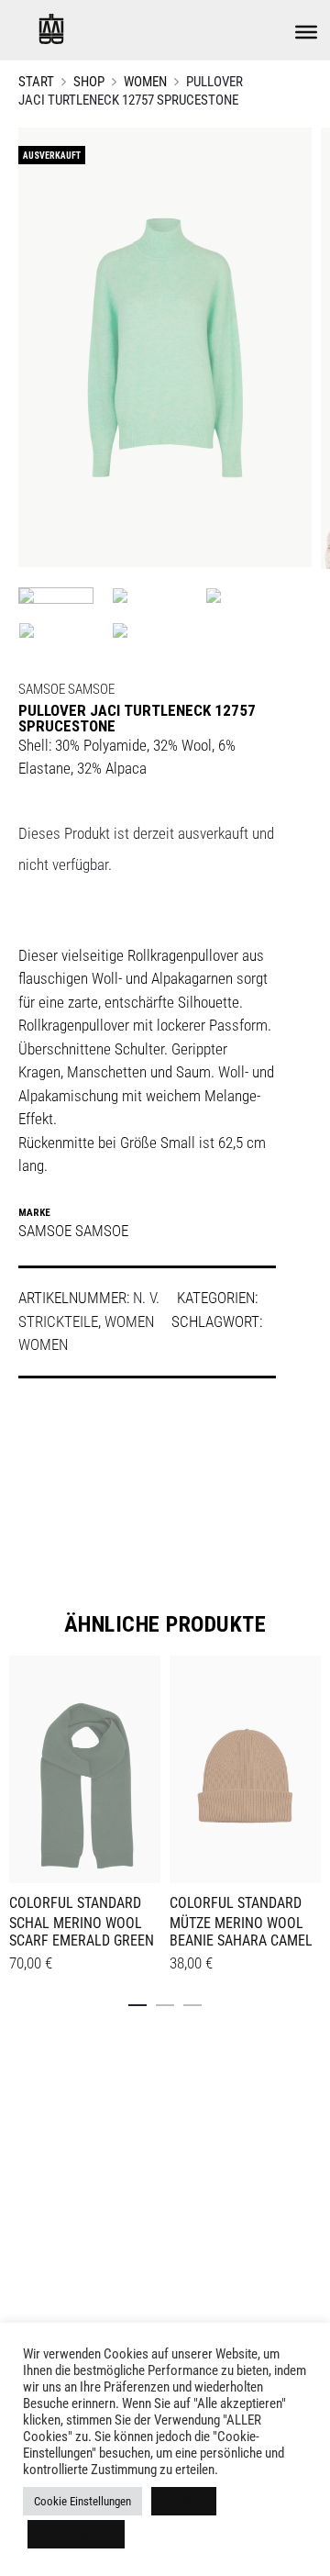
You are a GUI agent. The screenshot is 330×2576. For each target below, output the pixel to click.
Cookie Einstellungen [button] (82, 2501)
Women (145, 82)
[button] (137, 2002)
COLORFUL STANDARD (75, 1903)
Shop (89, 82)
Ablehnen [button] (184, 2501)
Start (36, 82)
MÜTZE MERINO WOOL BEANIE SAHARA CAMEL (241, 1932)
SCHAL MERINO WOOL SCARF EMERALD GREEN (82, 1932)
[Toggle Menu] (306, 32)
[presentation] (20, 1767)
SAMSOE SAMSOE (66, 689)
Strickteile (58, 1321)
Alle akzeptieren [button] (76, 2534)
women (43, 1344)
